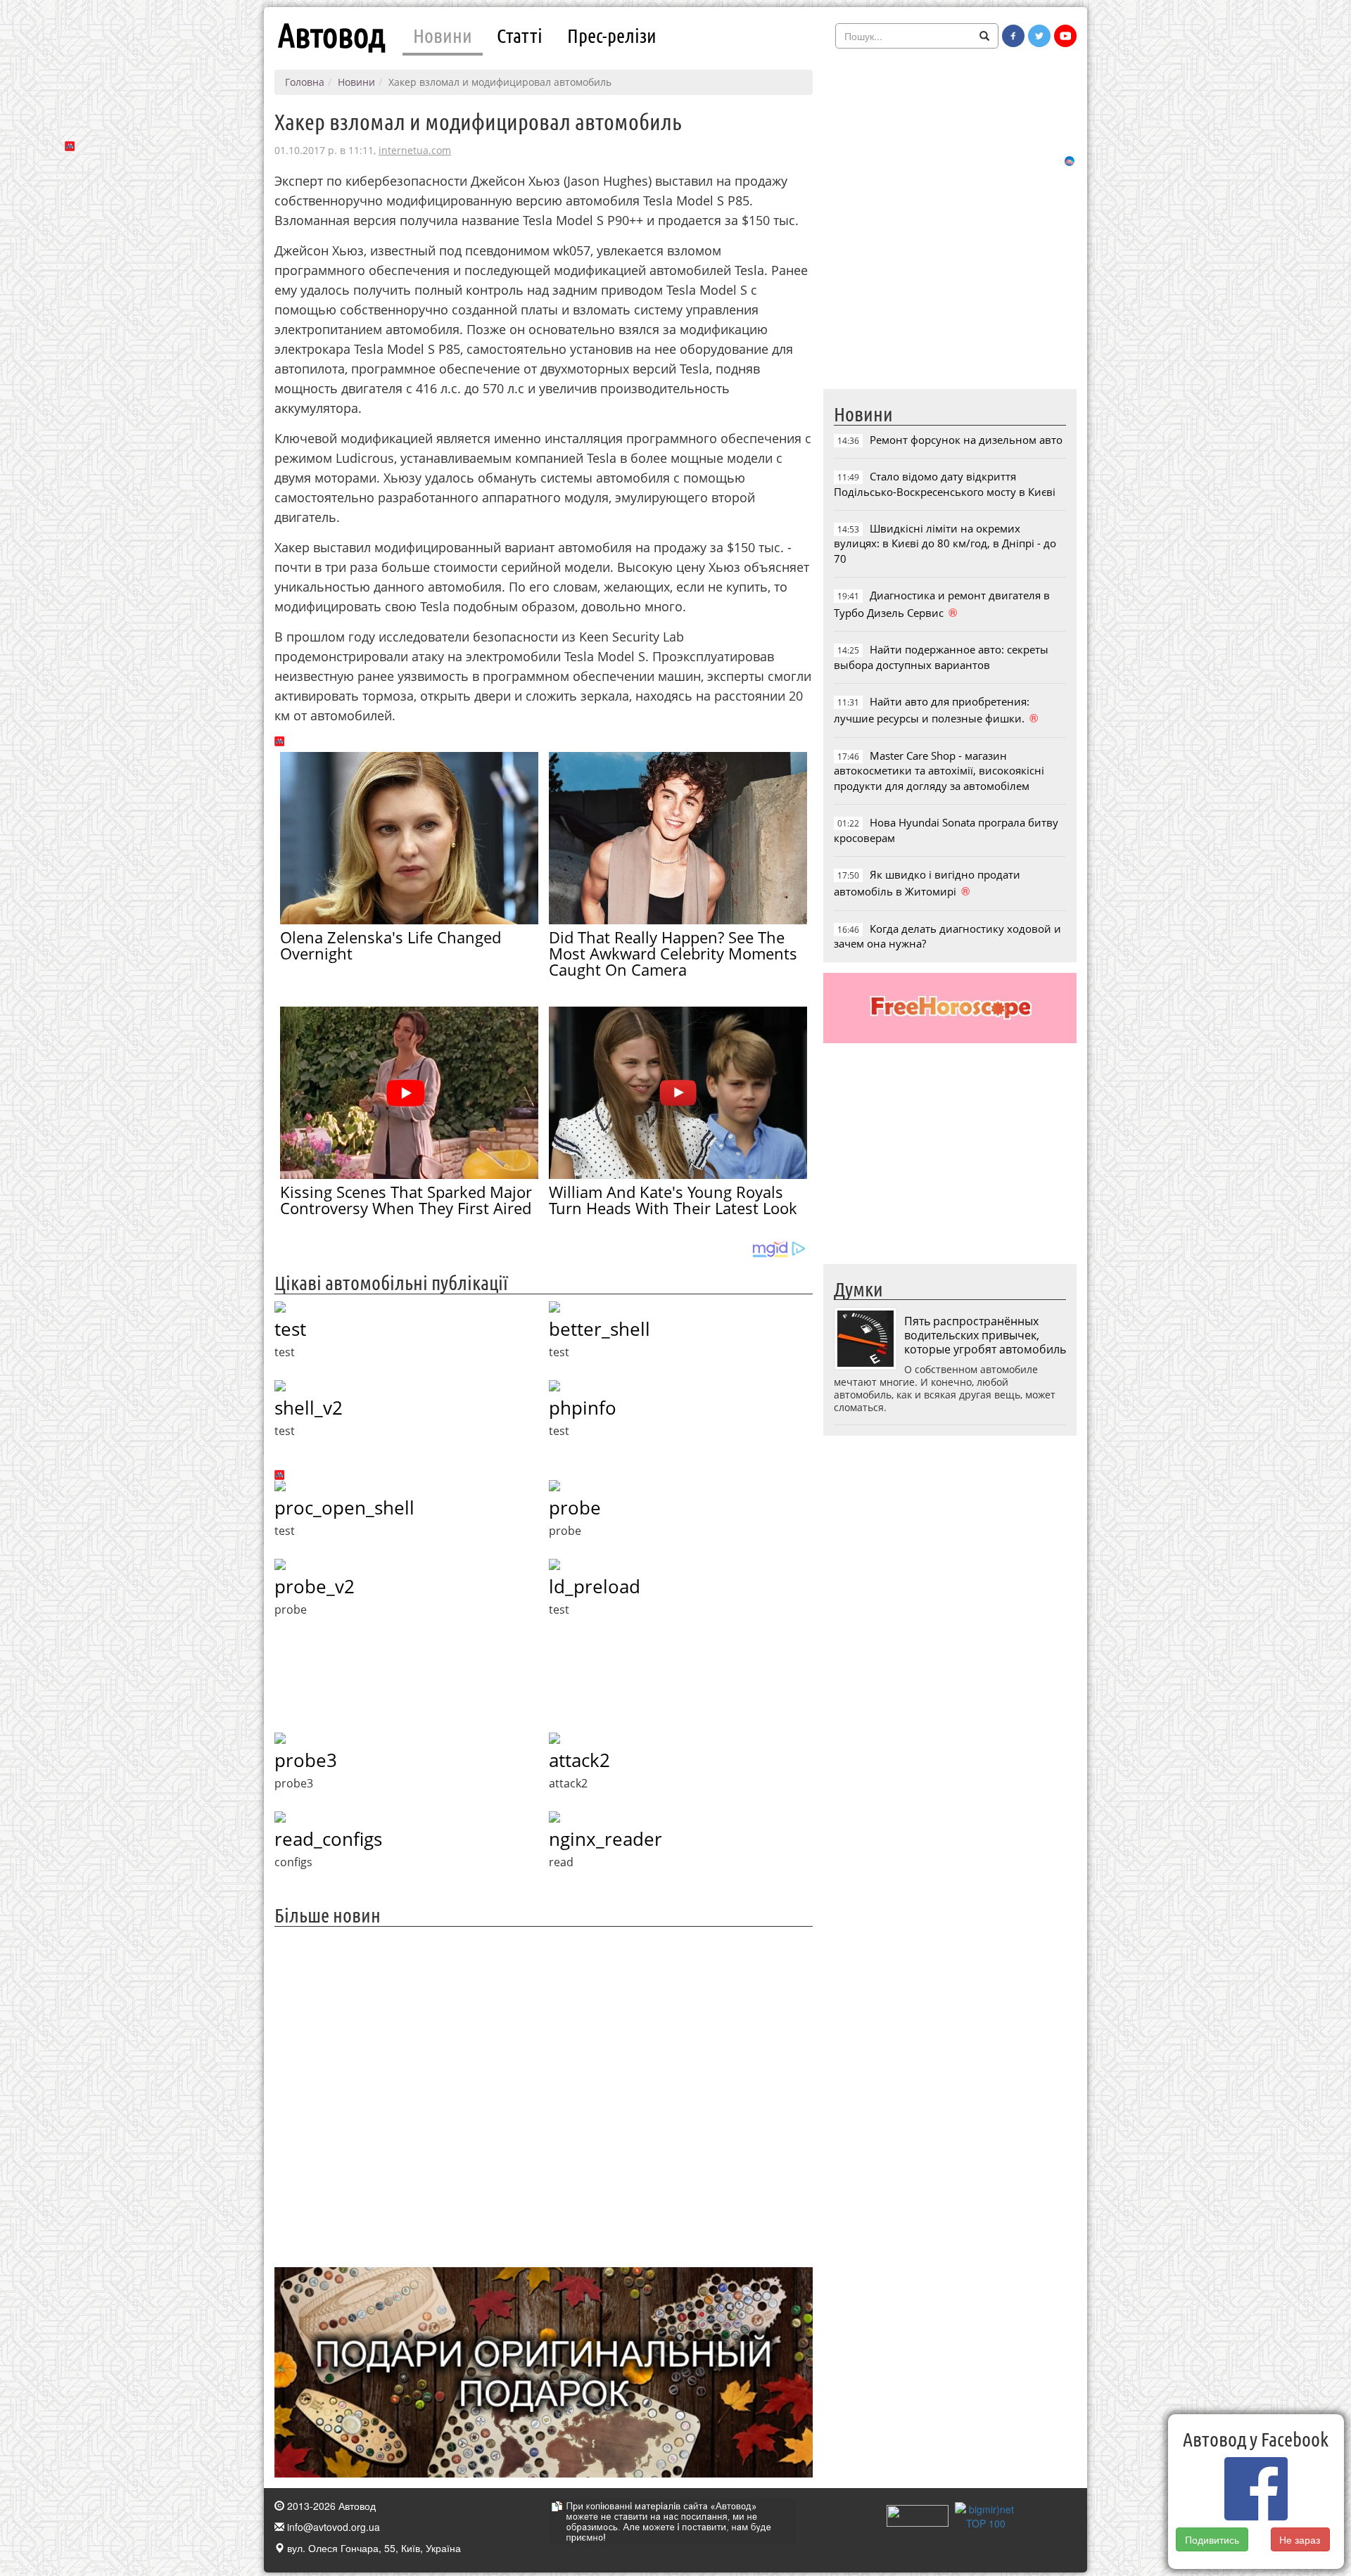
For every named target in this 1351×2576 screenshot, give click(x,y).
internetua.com (415, 150)
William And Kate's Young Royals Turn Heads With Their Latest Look (673, 1200)
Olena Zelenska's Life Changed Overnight (391, 945)
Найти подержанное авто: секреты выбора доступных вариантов (941, 657)
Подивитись (1212, 2539)
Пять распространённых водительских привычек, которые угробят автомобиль (985, 1335)
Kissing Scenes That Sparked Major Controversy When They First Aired (406, 1200)
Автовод (331, 35)
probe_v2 (315, 1586)
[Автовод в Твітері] (1039, 36)
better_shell (600, 1329)
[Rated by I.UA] (918, 2514)
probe (575, 1507)
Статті (520, 35)
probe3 (306, 1760)
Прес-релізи (612, 35)
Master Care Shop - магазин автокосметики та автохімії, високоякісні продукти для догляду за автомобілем (939, 771)
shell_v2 (309, 1408)
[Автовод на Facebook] (1013, 36)
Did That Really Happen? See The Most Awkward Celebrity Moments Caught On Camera (673, 953)
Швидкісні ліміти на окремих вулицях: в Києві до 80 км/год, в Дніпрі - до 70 (945, 543)
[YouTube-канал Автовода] (1065, 36)
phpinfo (583, 1408)
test (290, 1329)
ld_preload (595, 1586)
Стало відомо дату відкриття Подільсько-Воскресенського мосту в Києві (945, 484)
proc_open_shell (344, 1507)
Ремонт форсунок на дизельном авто (966, 440)
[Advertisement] (544, 2095)
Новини (443, 35)
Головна (305, 82)
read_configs (328, 1839)
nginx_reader (605, 1839)
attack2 (579, 1760)
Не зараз (1300, 2539)
